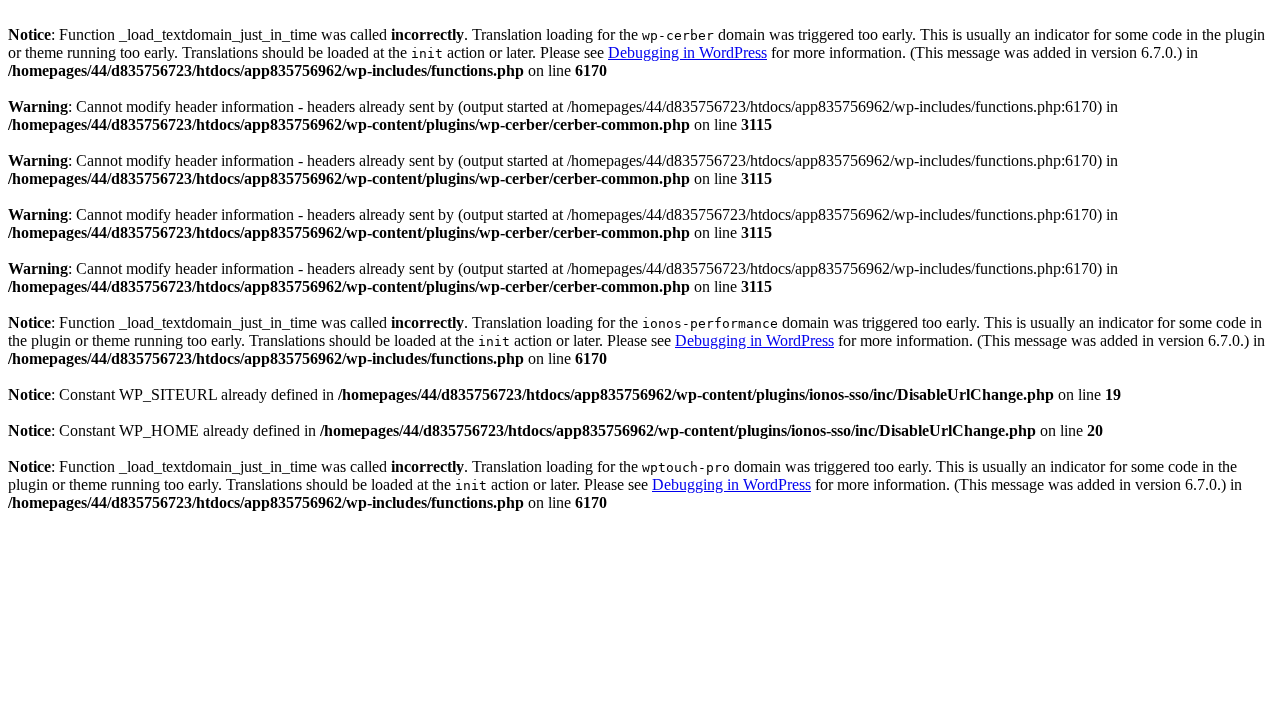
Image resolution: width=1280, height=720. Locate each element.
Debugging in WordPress (687, 52)
